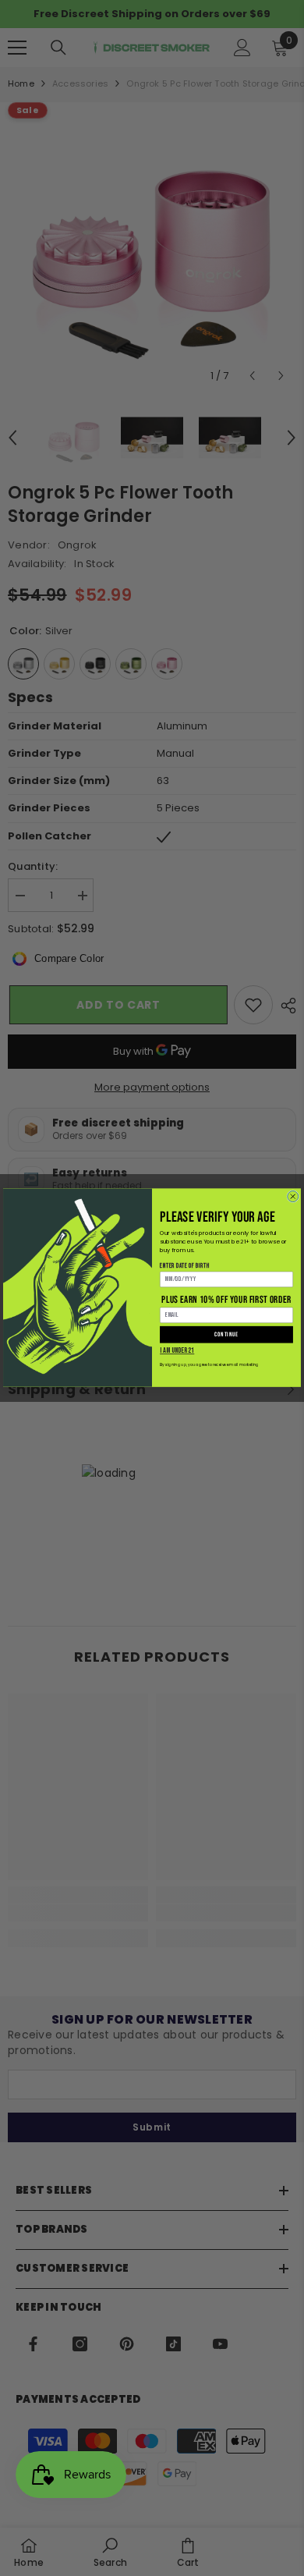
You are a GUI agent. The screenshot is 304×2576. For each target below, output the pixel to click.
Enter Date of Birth (185, 1266)
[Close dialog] (293, 1197)
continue (226, 1335)
